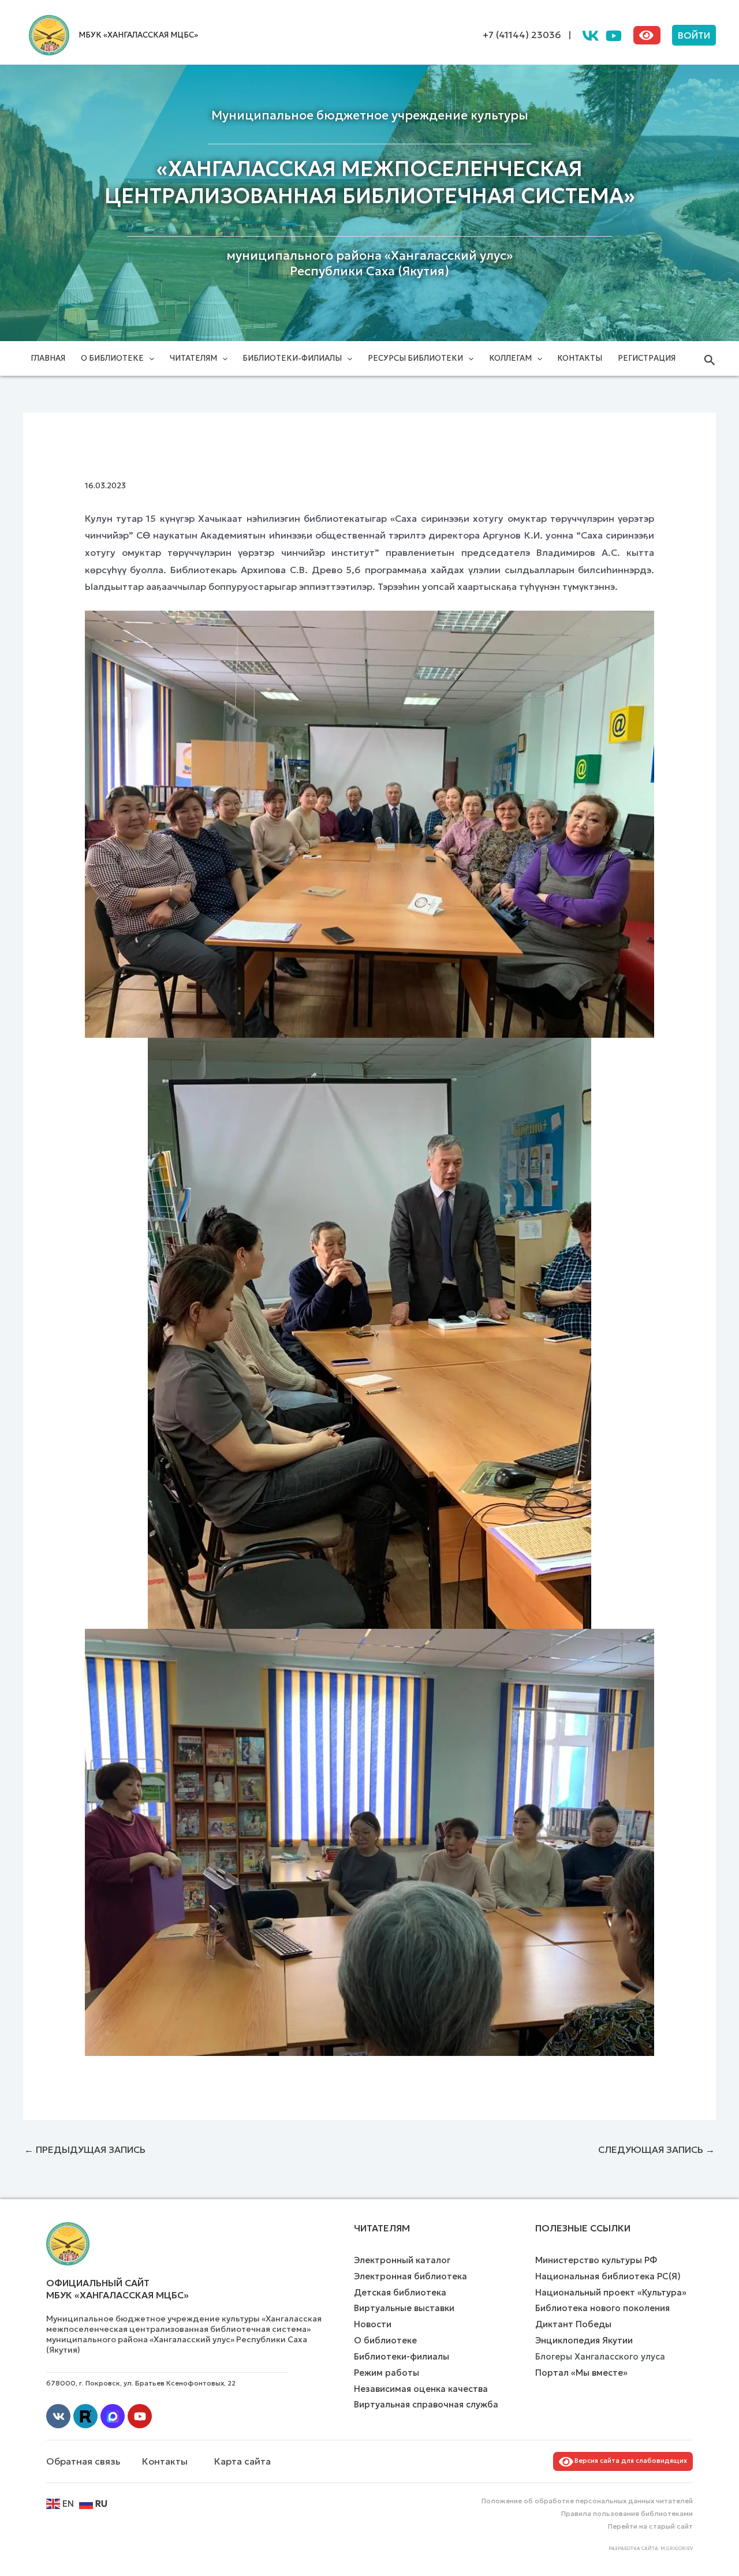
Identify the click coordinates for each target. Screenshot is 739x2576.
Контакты (580, 358)
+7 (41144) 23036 (522, 35)
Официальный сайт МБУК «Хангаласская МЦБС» (117, 2289)
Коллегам (510, 358)
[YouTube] (614, 36)
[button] (694, 35)
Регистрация (647, 358)
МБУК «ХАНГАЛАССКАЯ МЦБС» (138, 35)
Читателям (193, 358)
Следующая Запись (656, 2149)
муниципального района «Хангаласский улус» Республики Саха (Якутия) (369, 263)
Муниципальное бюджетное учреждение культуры (370, 115)
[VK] (591, 36)
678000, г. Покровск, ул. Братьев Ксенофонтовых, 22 (141, 2383)
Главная (48, 358)
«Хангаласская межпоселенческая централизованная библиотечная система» (370, 182)
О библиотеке (112, 358)
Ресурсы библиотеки (415, 358)
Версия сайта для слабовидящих (629, 2461)
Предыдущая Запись (85, 2149)
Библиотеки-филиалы (292, 358)
